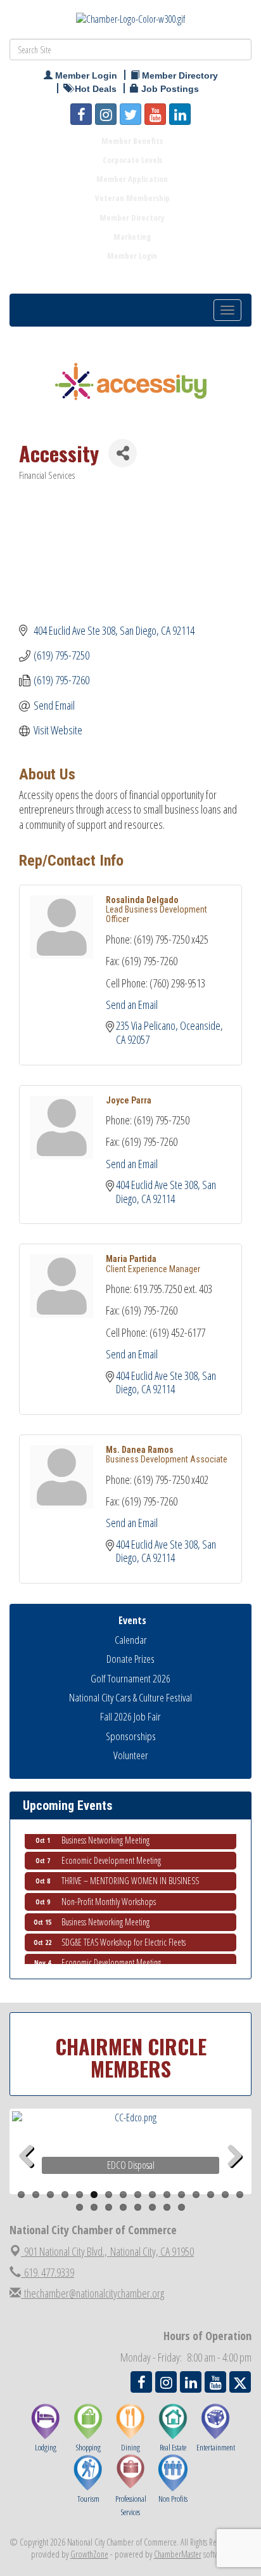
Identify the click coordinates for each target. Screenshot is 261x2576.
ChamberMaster (178, 2554)
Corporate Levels (132, 160)
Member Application (132, 179)
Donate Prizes (130, 1659)
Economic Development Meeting (111, 1853)
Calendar (131, 1640)
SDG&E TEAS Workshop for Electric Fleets (124, 1935)
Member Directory (132, 218)
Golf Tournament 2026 (130, 1678)
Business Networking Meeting (105, 1833)
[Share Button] (123, 453)
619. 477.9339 (48, 2272)
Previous (31, 2176)
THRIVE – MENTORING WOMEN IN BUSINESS (130, 1874)
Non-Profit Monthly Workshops (109, 1895)
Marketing (132, 237)
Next (235, 2176)
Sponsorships (131, 1736)
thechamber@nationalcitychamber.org (92, 2293)
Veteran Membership (132, 198)
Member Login (132, 256)
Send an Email (132, 1005)
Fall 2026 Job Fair (130, 1716)
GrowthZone (89, 2554)
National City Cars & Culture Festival (130, 1697)
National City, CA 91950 (109, 2251)
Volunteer (131, 1755)
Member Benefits (132, 141)
